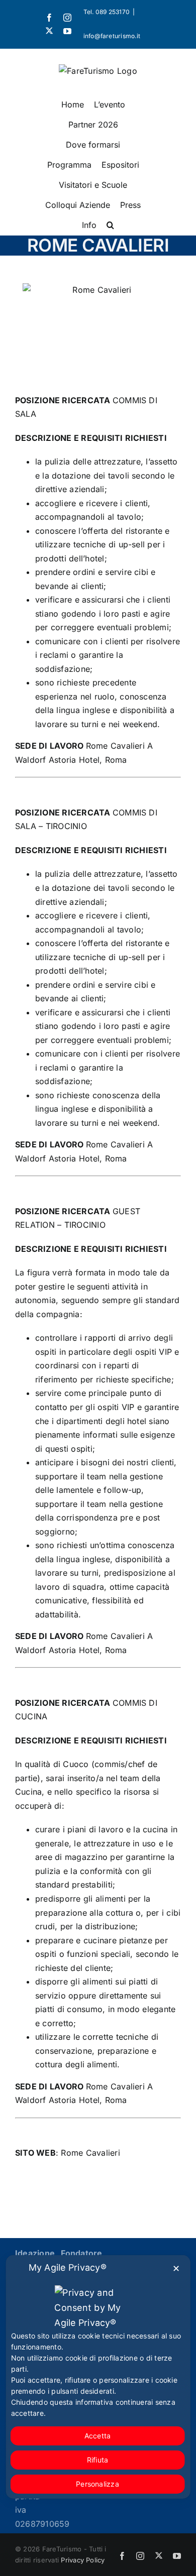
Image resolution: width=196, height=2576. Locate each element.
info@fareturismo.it (112, 36)
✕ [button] (176, 2268)
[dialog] (98, 2377)
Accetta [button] (98, 2436)
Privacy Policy (83, 2560)
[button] (110, 225)
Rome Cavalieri (90, 2153)
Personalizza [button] (97, 2484)
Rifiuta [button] (98, 2460)
